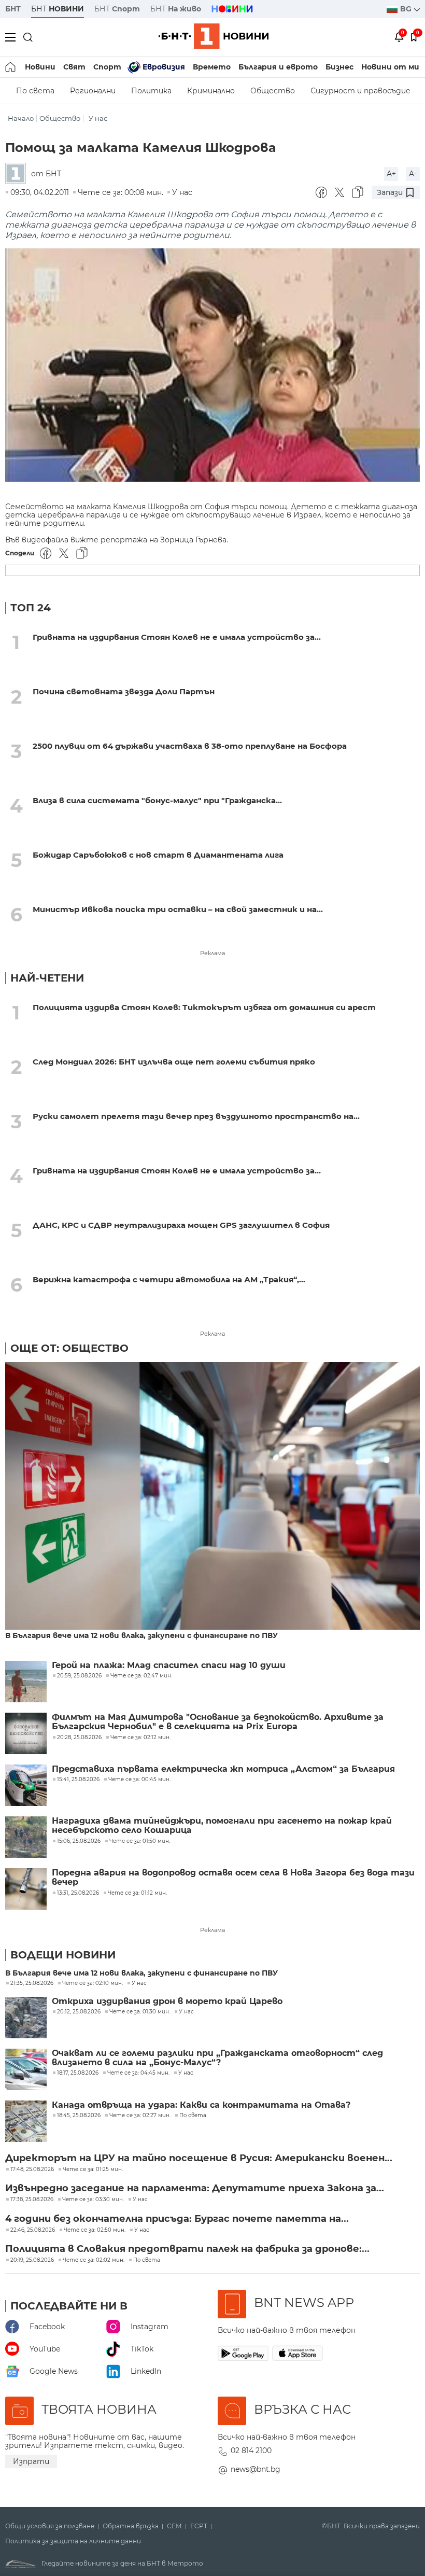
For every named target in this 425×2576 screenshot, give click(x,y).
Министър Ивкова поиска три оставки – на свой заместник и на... (178, 909)
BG (407, 9)
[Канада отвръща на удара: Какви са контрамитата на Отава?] (26, 2121)
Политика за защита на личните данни (73, 2541)
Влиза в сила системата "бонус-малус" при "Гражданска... (157, 800)
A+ (391, 174)
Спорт (107, 67)
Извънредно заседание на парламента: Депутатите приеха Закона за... (195, 2188)
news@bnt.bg (256, 2469)
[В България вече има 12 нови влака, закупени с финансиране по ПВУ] (212, 1497)
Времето (212, 67)
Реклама (212, 953)
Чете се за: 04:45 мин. (138, 2073)
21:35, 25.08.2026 (32, 1983)
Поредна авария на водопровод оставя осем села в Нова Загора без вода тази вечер (233, 1878)
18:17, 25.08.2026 (78, 2073)
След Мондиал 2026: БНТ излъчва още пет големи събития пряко (174, 1062)
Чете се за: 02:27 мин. (140, 2116)
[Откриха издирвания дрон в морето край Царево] (26, 2018)
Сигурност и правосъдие (360, 91)
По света (35, 91)
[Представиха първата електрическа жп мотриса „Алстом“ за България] (26, 1785)
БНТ (13, 9)
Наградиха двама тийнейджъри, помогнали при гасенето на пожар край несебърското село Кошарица (222, 1826)
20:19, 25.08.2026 (32, 2260)
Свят (74, 67)
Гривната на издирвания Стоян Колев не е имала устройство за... (177, 637)
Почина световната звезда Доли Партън (124, 691)
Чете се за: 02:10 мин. (93, 1983)
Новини (40, 67)
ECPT (199, 2526)
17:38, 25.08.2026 (32, 2200)
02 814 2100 (251, 2451)
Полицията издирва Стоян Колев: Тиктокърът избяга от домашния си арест (204, 1007)
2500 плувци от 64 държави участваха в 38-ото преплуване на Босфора (190, 746)
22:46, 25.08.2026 (33, 2230)
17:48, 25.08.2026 (32, 2169)
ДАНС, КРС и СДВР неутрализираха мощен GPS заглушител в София (181, 1225)
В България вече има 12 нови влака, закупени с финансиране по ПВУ (141, 1636)
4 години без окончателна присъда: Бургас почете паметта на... (177, 2219)
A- (413, 174)
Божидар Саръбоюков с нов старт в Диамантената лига (158, 855)
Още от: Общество (69, 1348)
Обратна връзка (131, 2526)
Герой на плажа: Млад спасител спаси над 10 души (169, 1665)
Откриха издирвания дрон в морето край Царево (167, 2001)
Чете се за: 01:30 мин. (140, 2012)
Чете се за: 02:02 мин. (94, 2260)
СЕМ (174, 2526)
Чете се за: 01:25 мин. (93, 2169)
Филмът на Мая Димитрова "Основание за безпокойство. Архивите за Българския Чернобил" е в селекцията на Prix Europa (218, 1722)
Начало (21, 118)
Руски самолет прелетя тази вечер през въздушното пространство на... (196, 1116)
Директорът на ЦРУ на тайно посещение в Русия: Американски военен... (199, 2158)
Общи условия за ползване (50, 2526)
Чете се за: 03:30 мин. (93, 2200)
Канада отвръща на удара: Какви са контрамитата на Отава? (201, 2105)
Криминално (211, 91)
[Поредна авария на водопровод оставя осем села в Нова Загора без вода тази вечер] (26, 1889)
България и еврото (278, 67)
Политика (151, 91)
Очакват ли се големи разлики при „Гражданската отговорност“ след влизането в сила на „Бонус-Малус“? (217, 2058)
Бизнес (339, 67)
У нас (98, 118)
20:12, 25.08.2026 (79, 2012)
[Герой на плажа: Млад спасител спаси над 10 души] (26, 1682)
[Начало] (11, 67)
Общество (273, 91)
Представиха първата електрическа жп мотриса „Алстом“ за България (223, 1769)
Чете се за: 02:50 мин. (95, 2230)
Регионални (93, 91)
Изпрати (31, 2461)
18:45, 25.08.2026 (79, 2116)
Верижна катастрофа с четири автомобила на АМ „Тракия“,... (169, 1279)
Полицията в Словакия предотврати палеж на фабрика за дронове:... (187, 2249)
